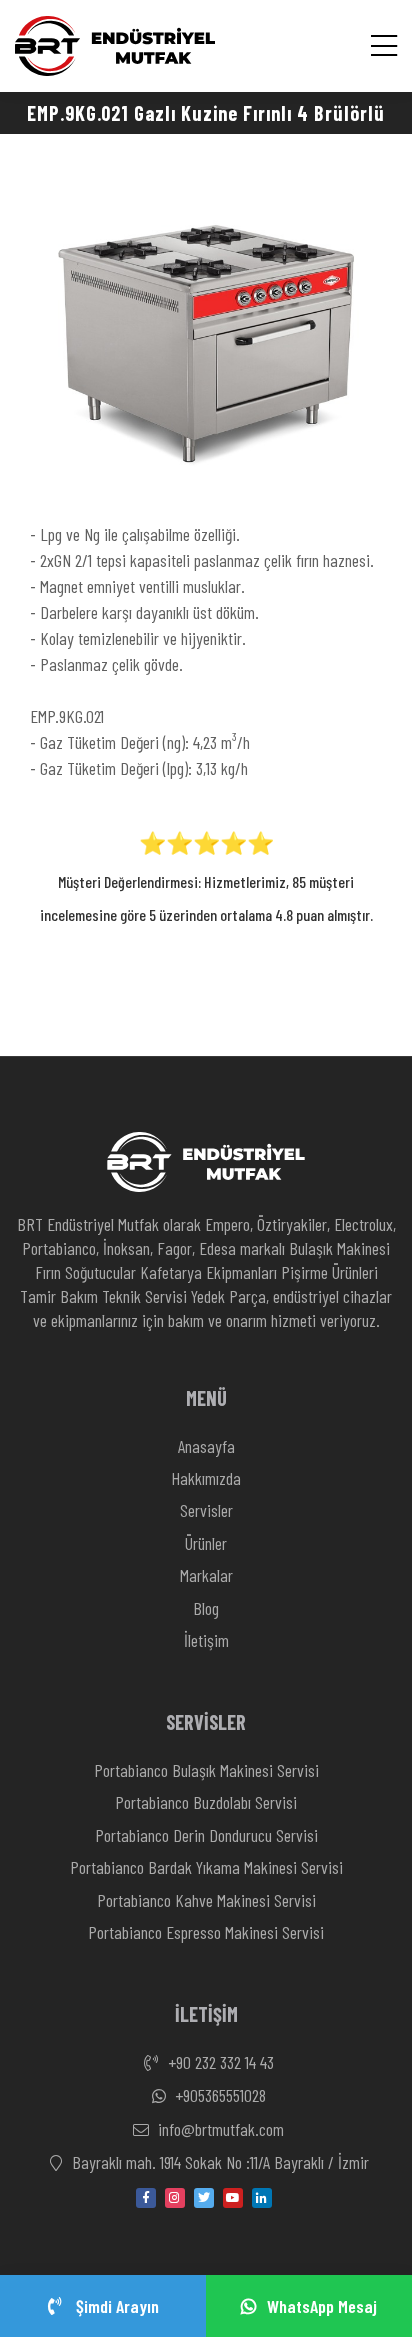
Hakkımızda (206, 1478)
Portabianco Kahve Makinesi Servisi (206, 1900)
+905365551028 (218, 2095)
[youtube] (233, 2198)
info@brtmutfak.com (219, 2129)
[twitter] (204, 2198)
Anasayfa (206, 1446)
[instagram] (175, 2198)
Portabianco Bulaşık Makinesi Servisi (206, 1770)
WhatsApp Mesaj (322, 2306)
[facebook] (146, 2198)
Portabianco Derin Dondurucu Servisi (206, 1835)
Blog (206, 1608)
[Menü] (384, 45)
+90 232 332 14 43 (219, 2062)
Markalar (206, 1575)
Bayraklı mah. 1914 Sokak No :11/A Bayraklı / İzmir (218, 2162)
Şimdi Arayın (115, 2306)
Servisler (206, 1510)
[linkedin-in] (262, 2198)
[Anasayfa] (115, 46)
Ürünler (206, 1543)
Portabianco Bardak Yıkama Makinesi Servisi (206, 1867)
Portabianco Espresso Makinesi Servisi (206, 1932)
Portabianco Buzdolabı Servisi (206, 1802)
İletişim (206, 1640)
